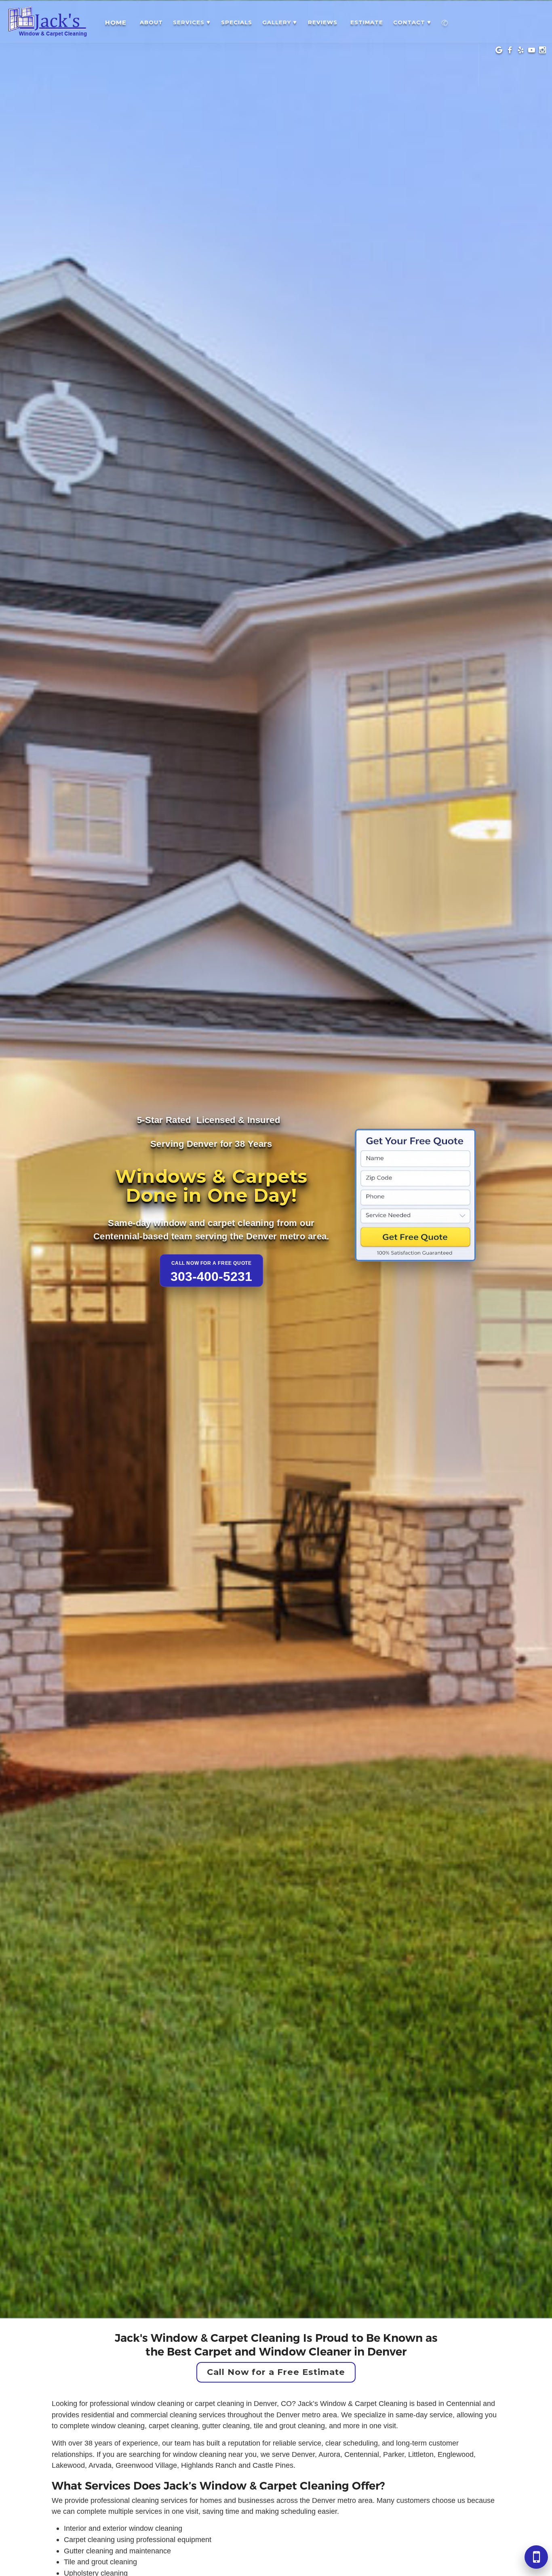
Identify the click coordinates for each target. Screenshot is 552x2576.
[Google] (499, 51)
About (151, 22)
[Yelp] (521, 51)
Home (116, 22)
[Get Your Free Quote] (415, 1200)
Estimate (367, 22)
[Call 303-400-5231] (536, 2557)
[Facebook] (510, 51)
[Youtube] (532, 51)
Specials (237, 22)
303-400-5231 (211, 1276)
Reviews (323, 22)
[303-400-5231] (445, 22)
